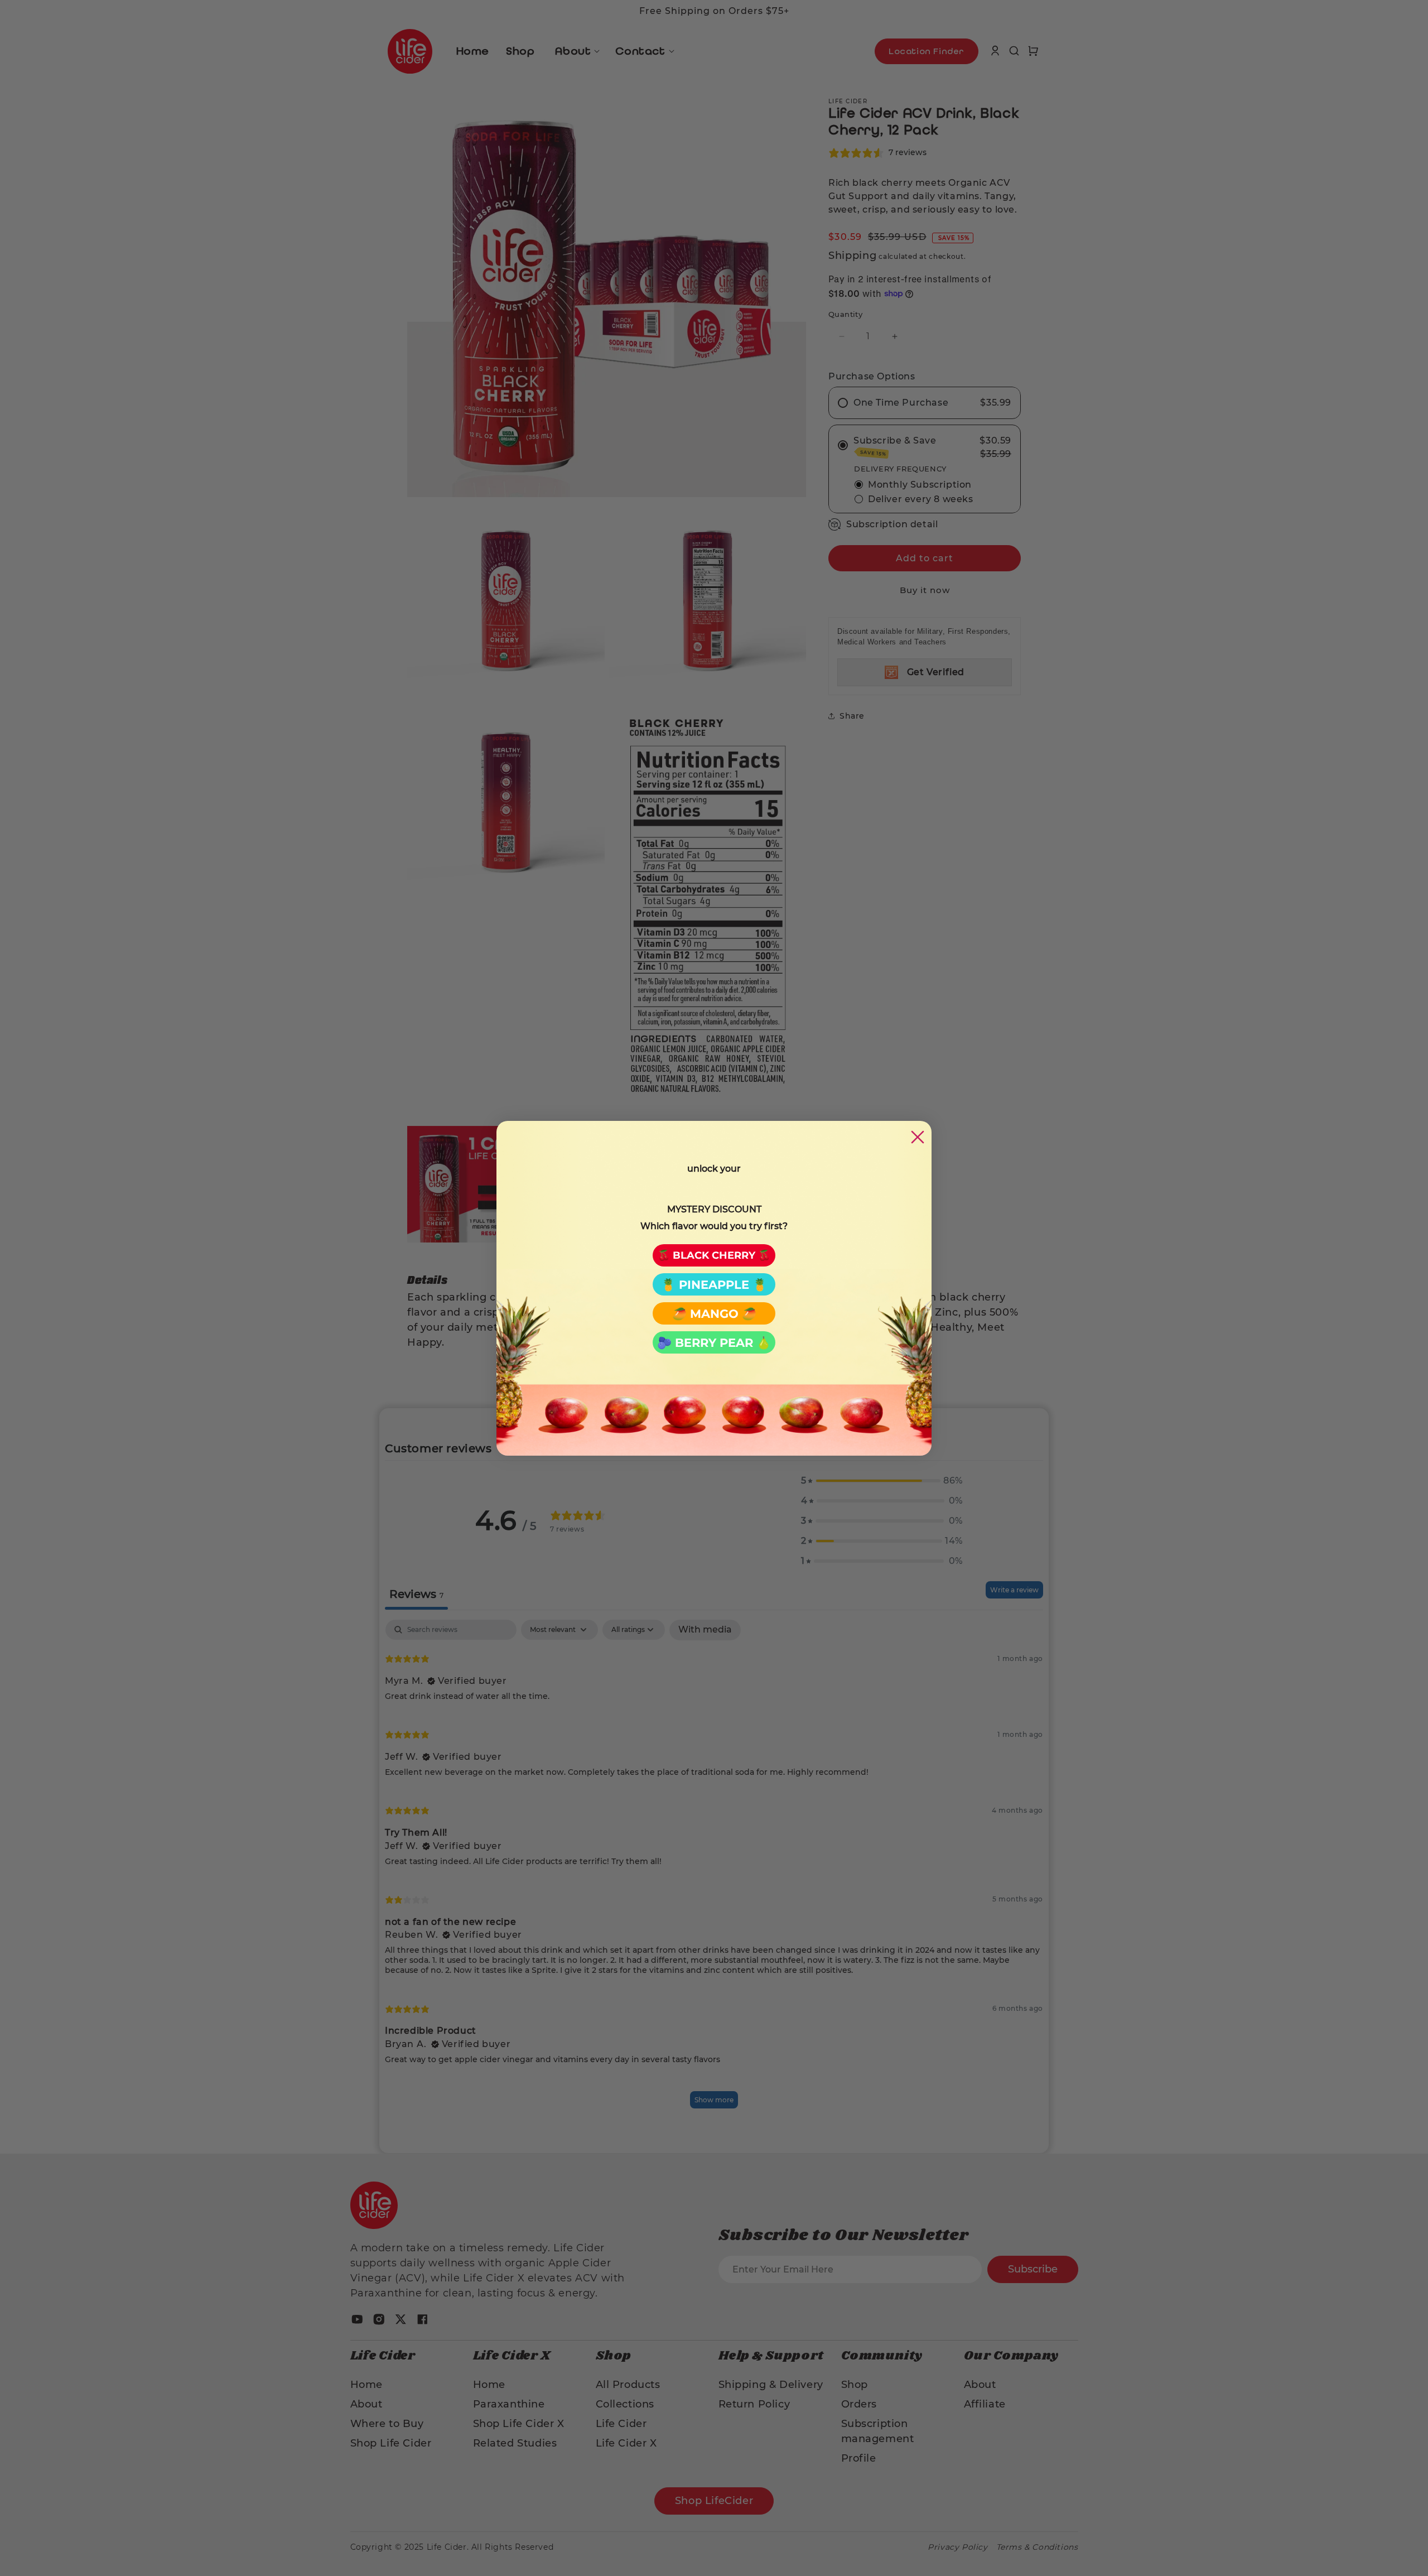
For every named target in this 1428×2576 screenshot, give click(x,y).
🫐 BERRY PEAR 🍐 (714, 1343)
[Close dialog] (918, 1137)
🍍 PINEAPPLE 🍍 (714, 1285)
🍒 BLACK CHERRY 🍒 (714, 1255)
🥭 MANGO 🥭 (714, 1314)
